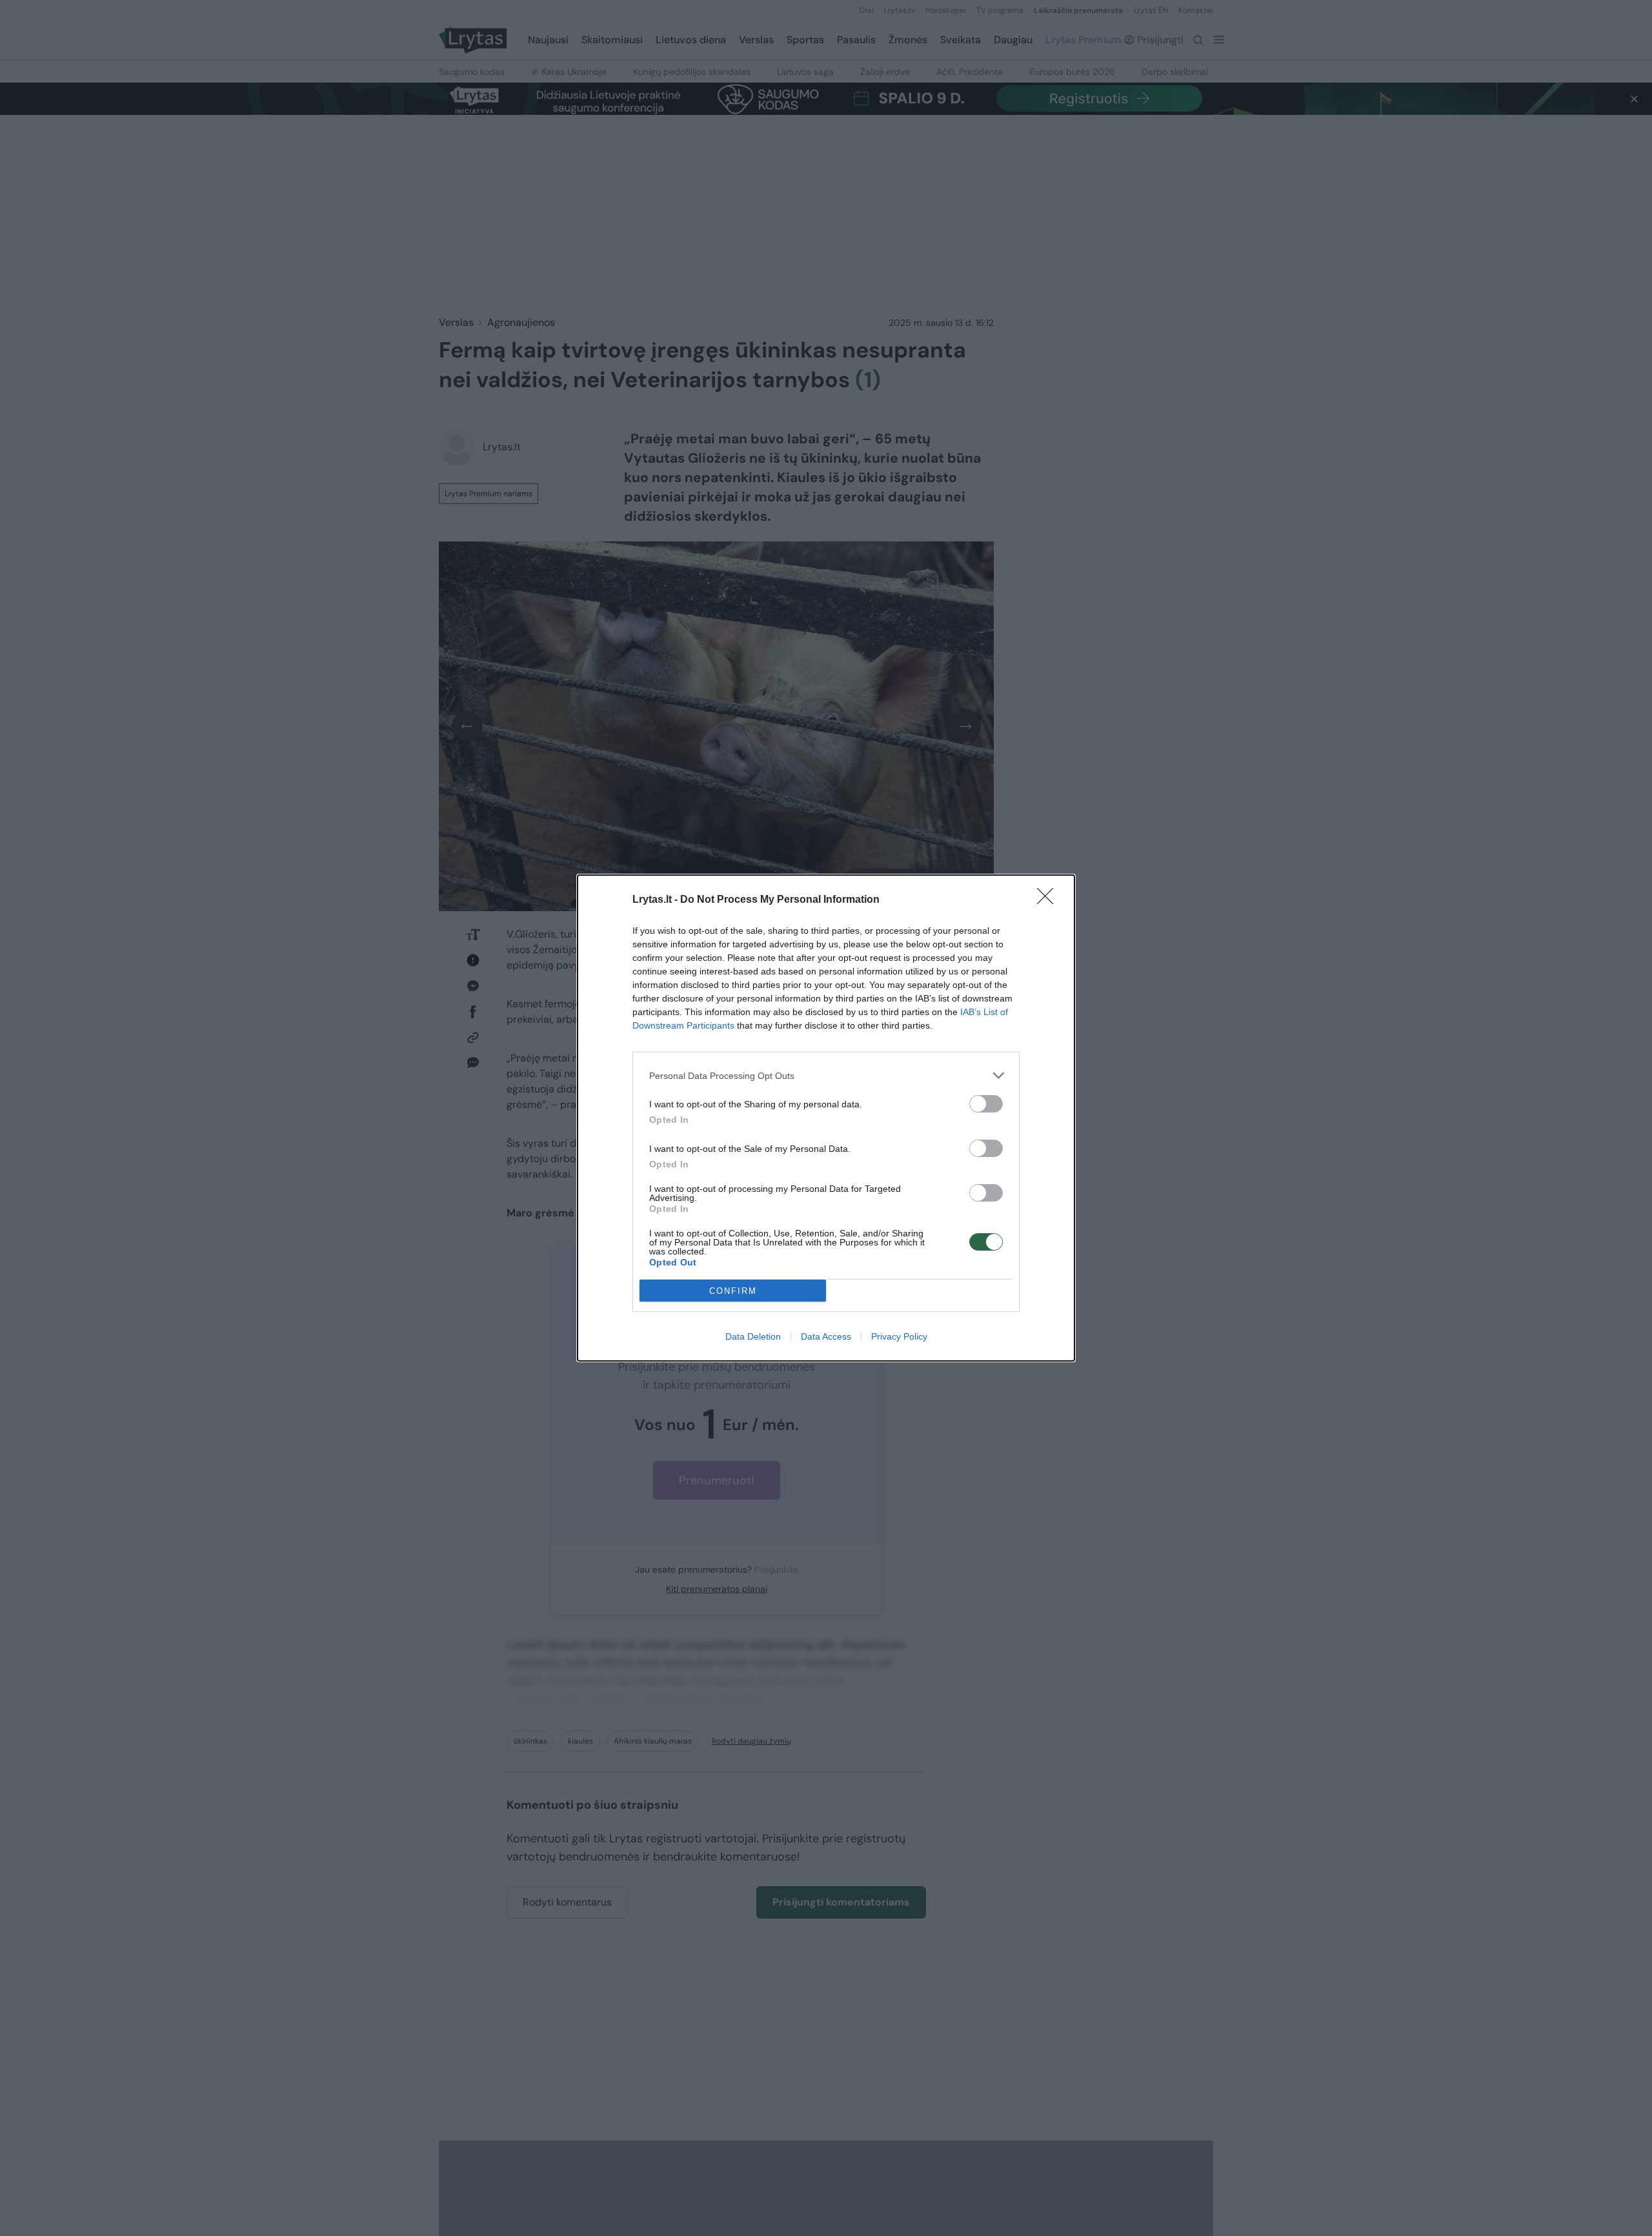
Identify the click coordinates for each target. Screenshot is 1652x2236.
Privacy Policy (899, 1336)
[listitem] (826, 1075)
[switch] (986, 1104)
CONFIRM (733, 1291)
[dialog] (826, 1118)
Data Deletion (753, 1336)
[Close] (1049, 900)
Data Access (826, 1336)
